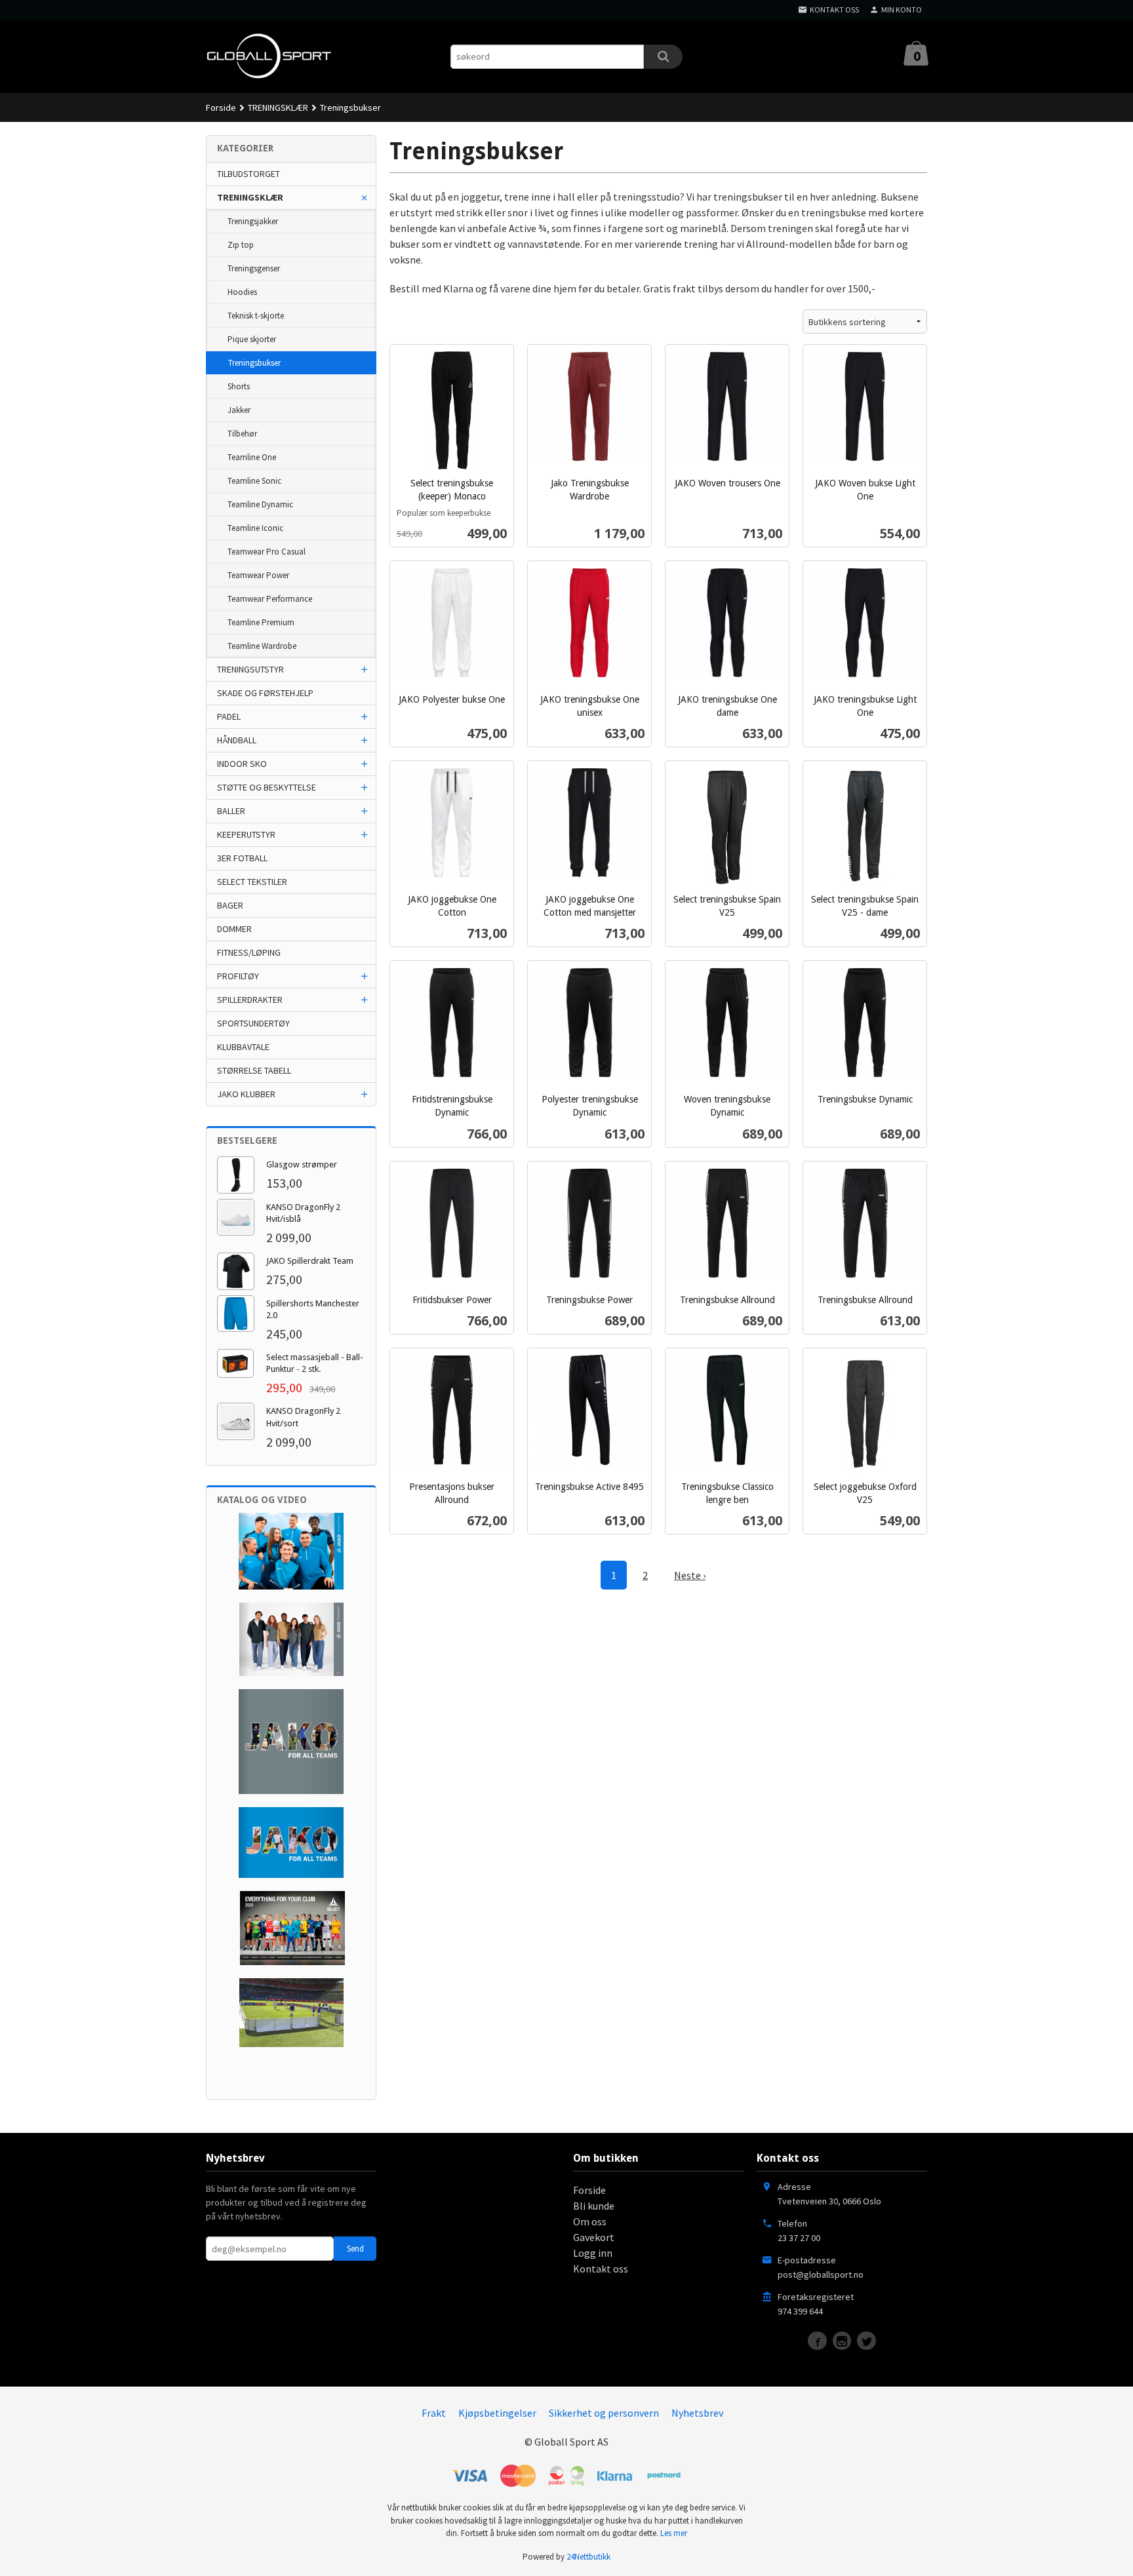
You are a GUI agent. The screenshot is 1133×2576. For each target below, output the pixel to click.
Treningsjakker (253, 221)
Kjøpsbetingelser (497, 2413)
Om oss (590, 2221)
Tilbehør (242, 434)
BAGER (230, 905)
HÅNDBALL (237, 740)
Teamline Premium (261, 622)
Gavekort (594, 2237)
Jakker (239, 410)
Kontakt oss (601, 2269)
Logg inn (593, 2253)
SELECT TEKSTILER (252, 882)
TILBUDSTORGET (248, 174)
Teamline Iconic (255, 528)
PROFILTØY (238, 976)
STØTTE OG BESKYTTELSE (267, 787)
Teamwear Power (258, 575)
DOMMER (234, 929)
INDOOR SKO (242, 764)
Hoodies (242, 292)
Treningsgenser (254, 268)
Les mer (674, 2533)
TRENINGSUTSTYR (250, 669)
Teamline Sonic (254, 481)
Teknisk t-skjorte (256, 316)
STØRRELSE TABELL (254, 1070)
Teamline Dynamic (260, 504)
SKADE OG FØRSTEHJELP (265, 693)
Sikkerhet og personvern (604, 2413)
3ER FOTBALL (242, 858)
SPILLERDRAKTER (250, 1000)
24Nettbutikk (588, 2557)
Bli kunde (594, 2206)
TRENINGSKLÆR (250, 197)
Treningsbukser (254, 363)
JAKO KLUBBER (246, 1094)
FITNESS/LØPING (249, 952)
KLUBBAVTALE (243, 1047)
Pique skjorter (252, 339)
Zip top (241, 245)
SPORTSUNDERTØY (253, 1023)
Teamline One (252, 457)
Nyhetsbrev (697, 2413)
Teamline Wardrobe (262, 646)
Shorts (239, 386)
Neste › (690, 1575)
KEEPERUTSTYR (246, 834)
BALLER (231, 811)
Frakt (434, 2413)
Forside (221, 107)
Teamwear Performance (270, 599)
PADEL (229, 716)
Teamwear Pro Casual (267, 552)
